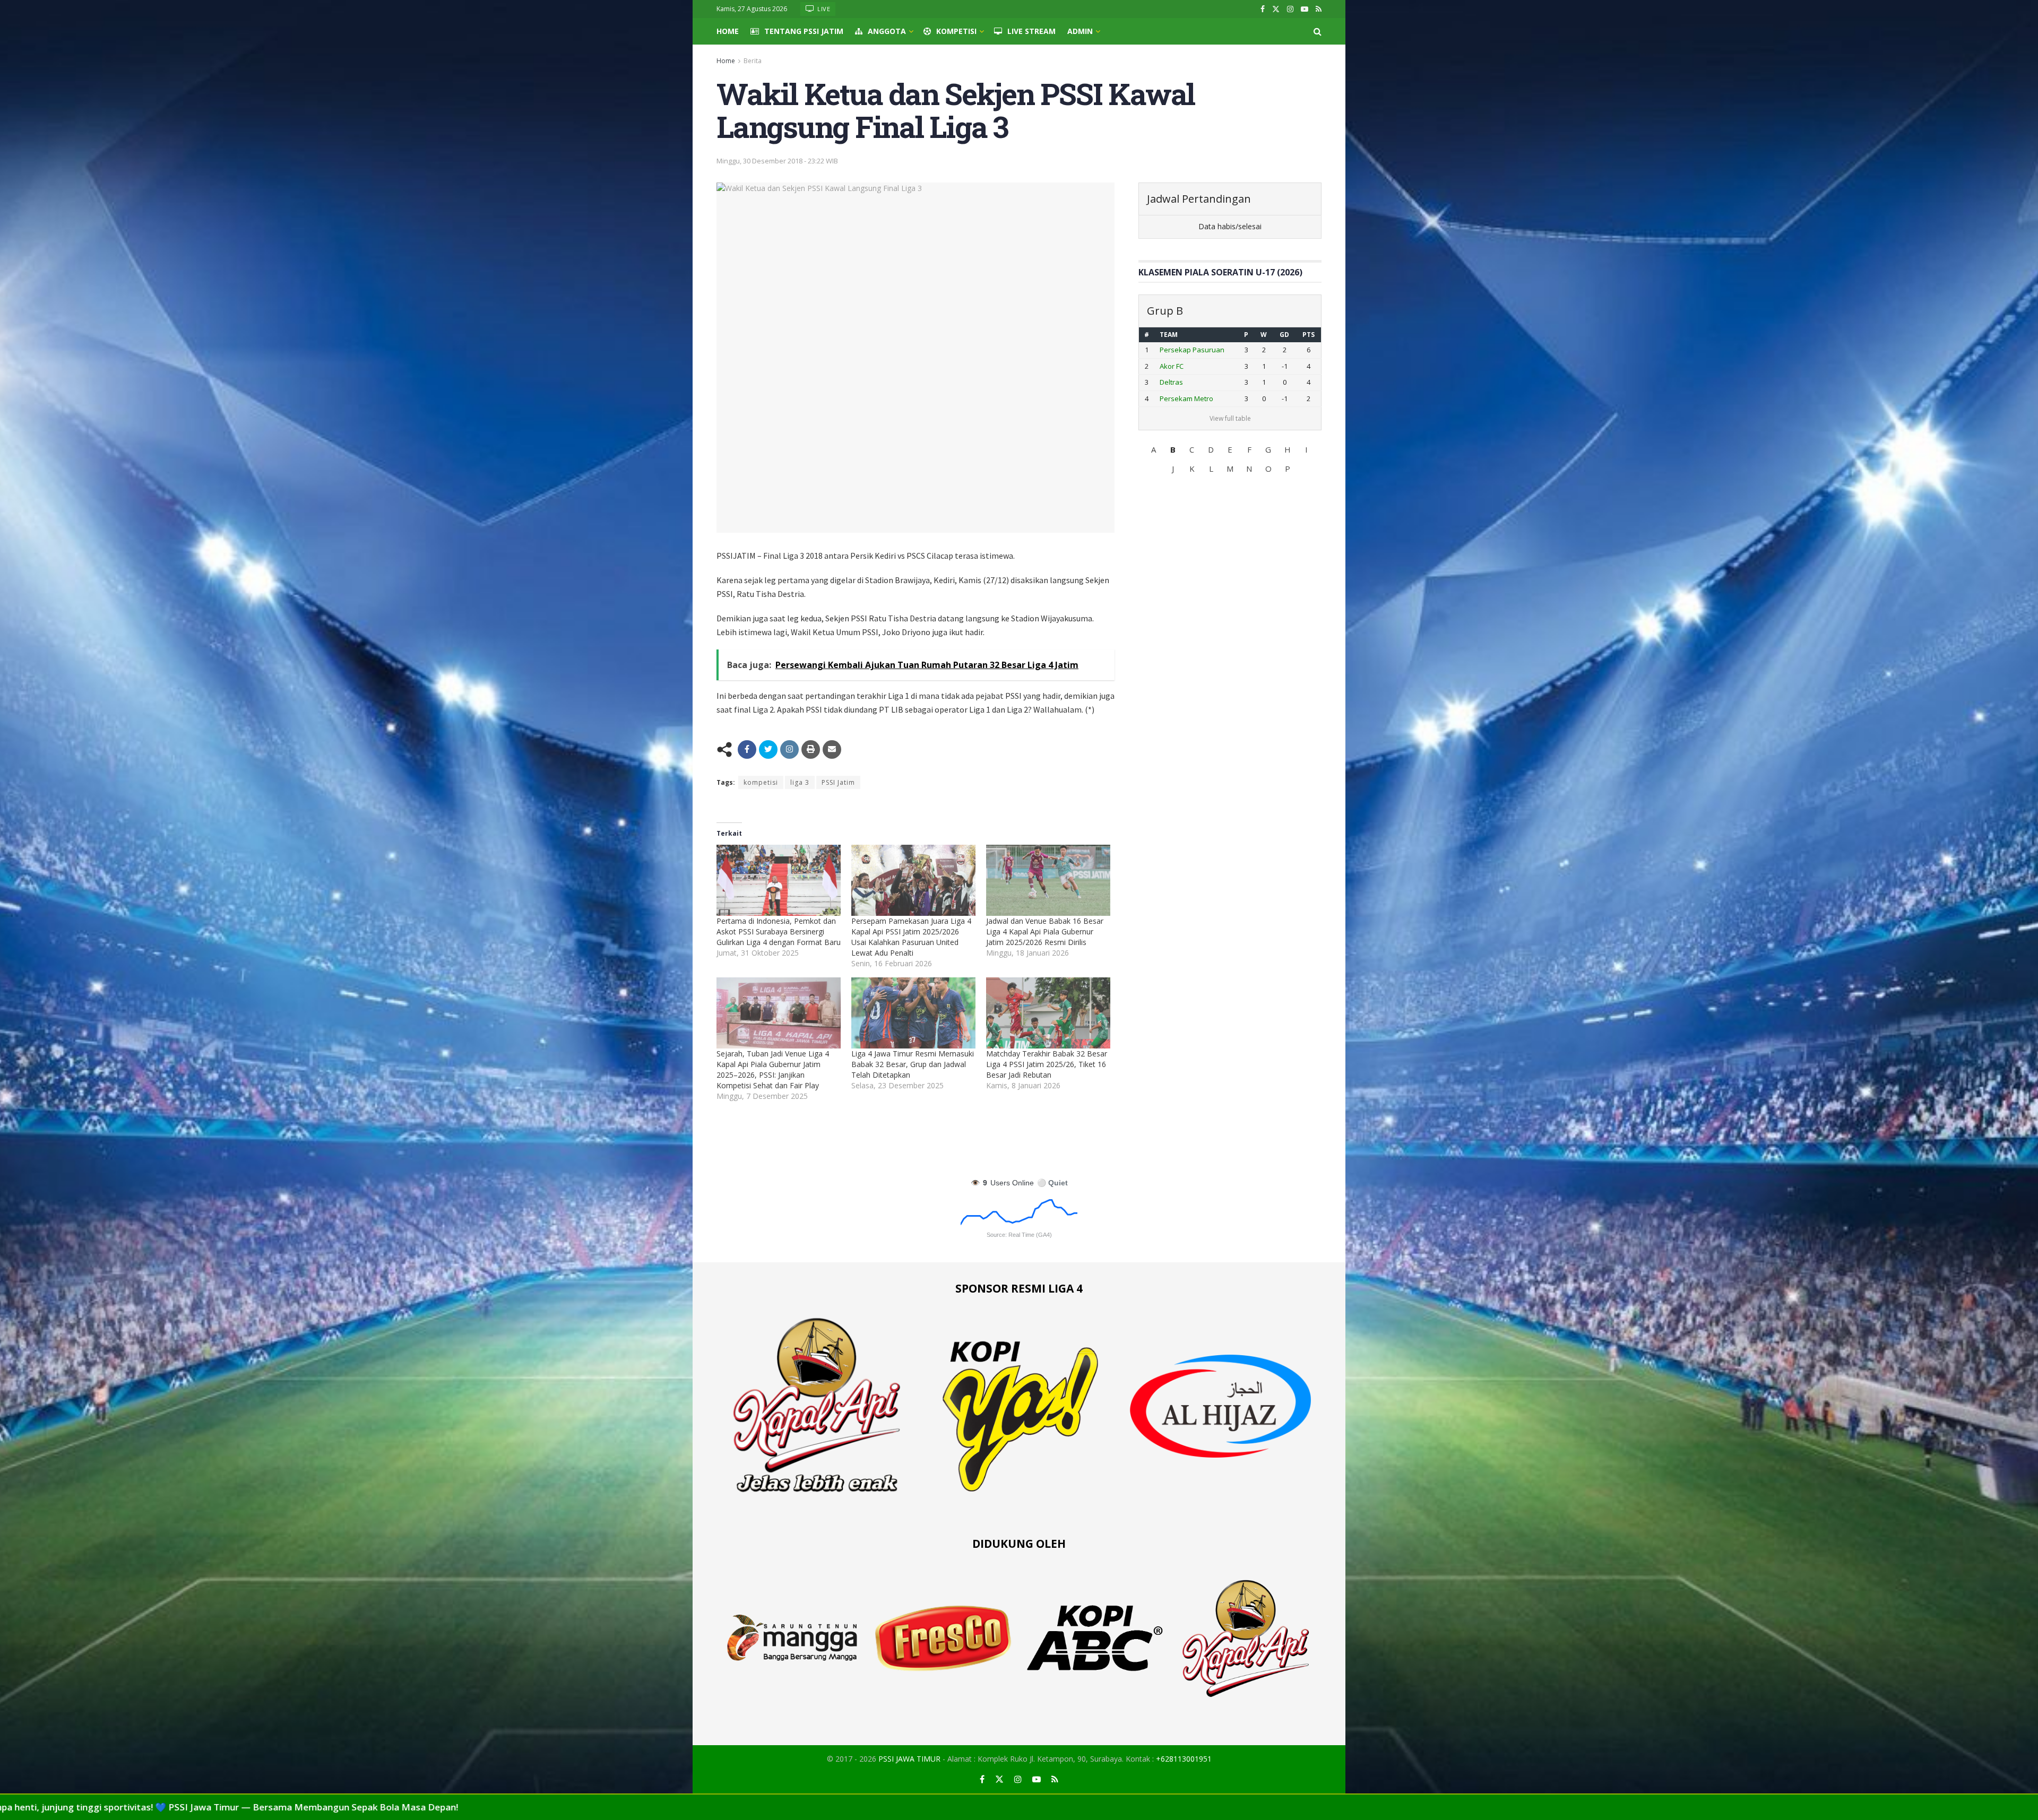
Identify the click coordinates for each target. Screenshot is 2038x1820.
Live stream (1031, 31)
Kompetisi (956, 31)
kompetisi (761, 782)
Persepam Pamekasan (1197, 366)
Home (728, 31)
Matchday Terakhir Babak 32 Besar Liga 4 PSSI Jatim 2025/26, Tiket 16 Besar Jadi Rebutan (1047, 1064)
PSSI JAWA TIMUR (909, 1759)
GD (1286, 335)
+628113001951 (1184, 1759)
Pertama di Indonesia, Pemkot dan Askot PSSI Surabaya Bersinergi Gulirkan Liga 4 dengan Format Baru (779, 931)
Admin (1080, 31)
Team (1169, 335)
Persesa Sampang (1189, 382)
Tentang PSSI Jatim (804, 31)
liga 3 (800, 782)
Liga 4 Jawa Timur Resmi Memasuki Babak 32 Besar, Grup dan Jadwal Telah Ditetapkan (913, 1064)
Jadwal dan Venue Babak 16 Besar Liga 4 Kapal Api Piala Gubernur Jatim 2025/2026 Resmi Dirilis (1045, 931)
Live (823, 9)
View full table (1230, 418)
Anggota (887, 31)
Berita (753, 61)
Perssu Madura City (1191, 398)
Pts (1309, 335)
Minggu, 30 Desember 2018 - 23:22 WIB (777, 161)
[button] (1154, 449)
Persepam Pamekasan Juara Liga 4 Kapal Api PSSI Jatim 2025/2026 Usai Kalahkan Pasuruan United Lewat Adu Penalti (911, 937)
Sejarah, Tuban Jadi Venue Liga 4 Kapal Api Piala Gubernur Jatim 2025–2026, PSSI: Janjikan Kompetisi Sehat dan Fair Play (773, 1069)
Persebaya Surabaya (1194, 350)
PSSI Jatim (838, 782)
